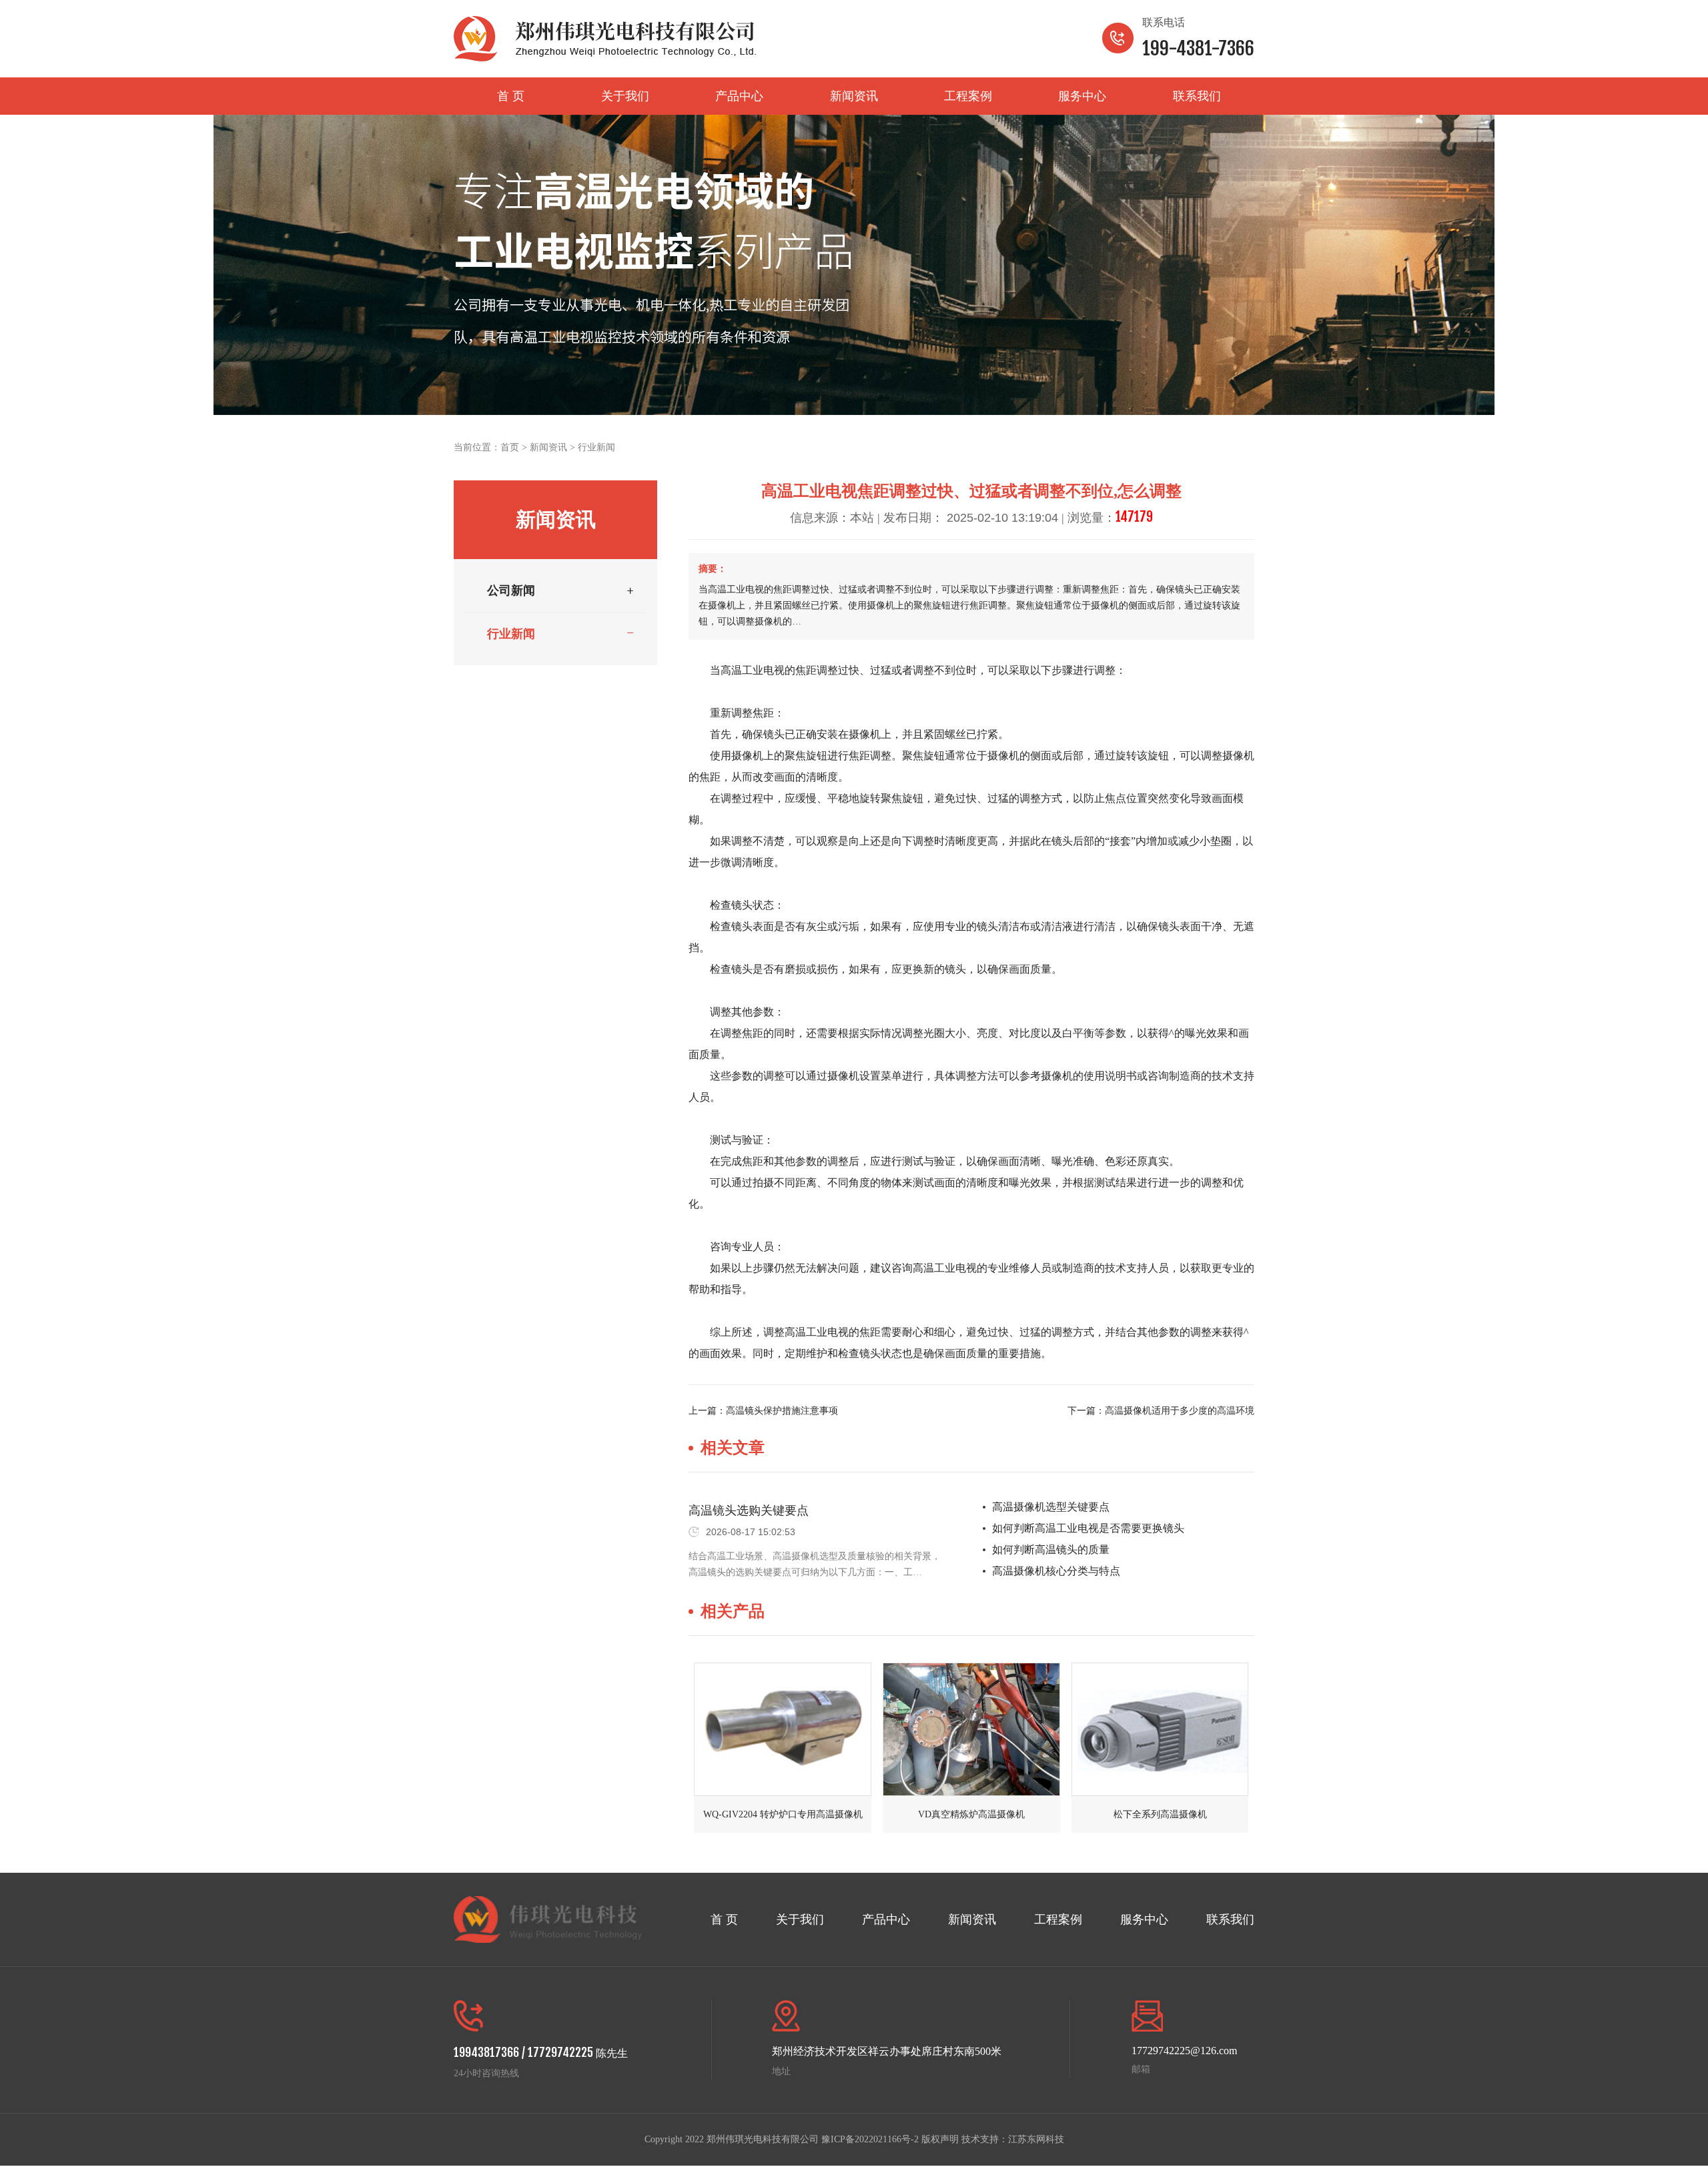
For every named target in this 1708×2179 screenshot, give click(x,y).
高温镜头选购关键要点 (749, 1510)
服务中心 (1082, 96)
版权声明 (940, 2139)
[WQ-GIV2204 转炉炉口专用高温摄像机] (783, 1729)
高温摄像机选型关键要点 (1051, 1507)
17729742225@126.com (1184, 2051)
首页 (510, 447)
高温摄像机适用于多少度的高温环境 (1180, 1411)
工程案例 (968, 96)
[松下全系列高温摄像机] (1160, 1729)
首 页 (511, 96)
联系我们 (1197, 96)
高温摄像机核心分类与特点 (1056, 1571)
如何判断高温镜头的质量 (1051, 1550)
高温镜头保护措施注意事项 (782, 1411)
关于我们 (625, 96)
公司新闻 (511, 590)
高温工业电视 (753, 670)
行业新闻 (596, 447)
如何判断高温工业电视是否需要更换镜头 (1088, 1528)
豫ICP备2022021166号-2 (870, 2139)
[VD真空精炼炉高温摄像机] (971, 1729)
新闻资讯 (854, 96)
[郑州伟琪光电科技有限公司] (605, 39)
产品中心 (739, 96)
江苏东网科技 (1036, 2139)
